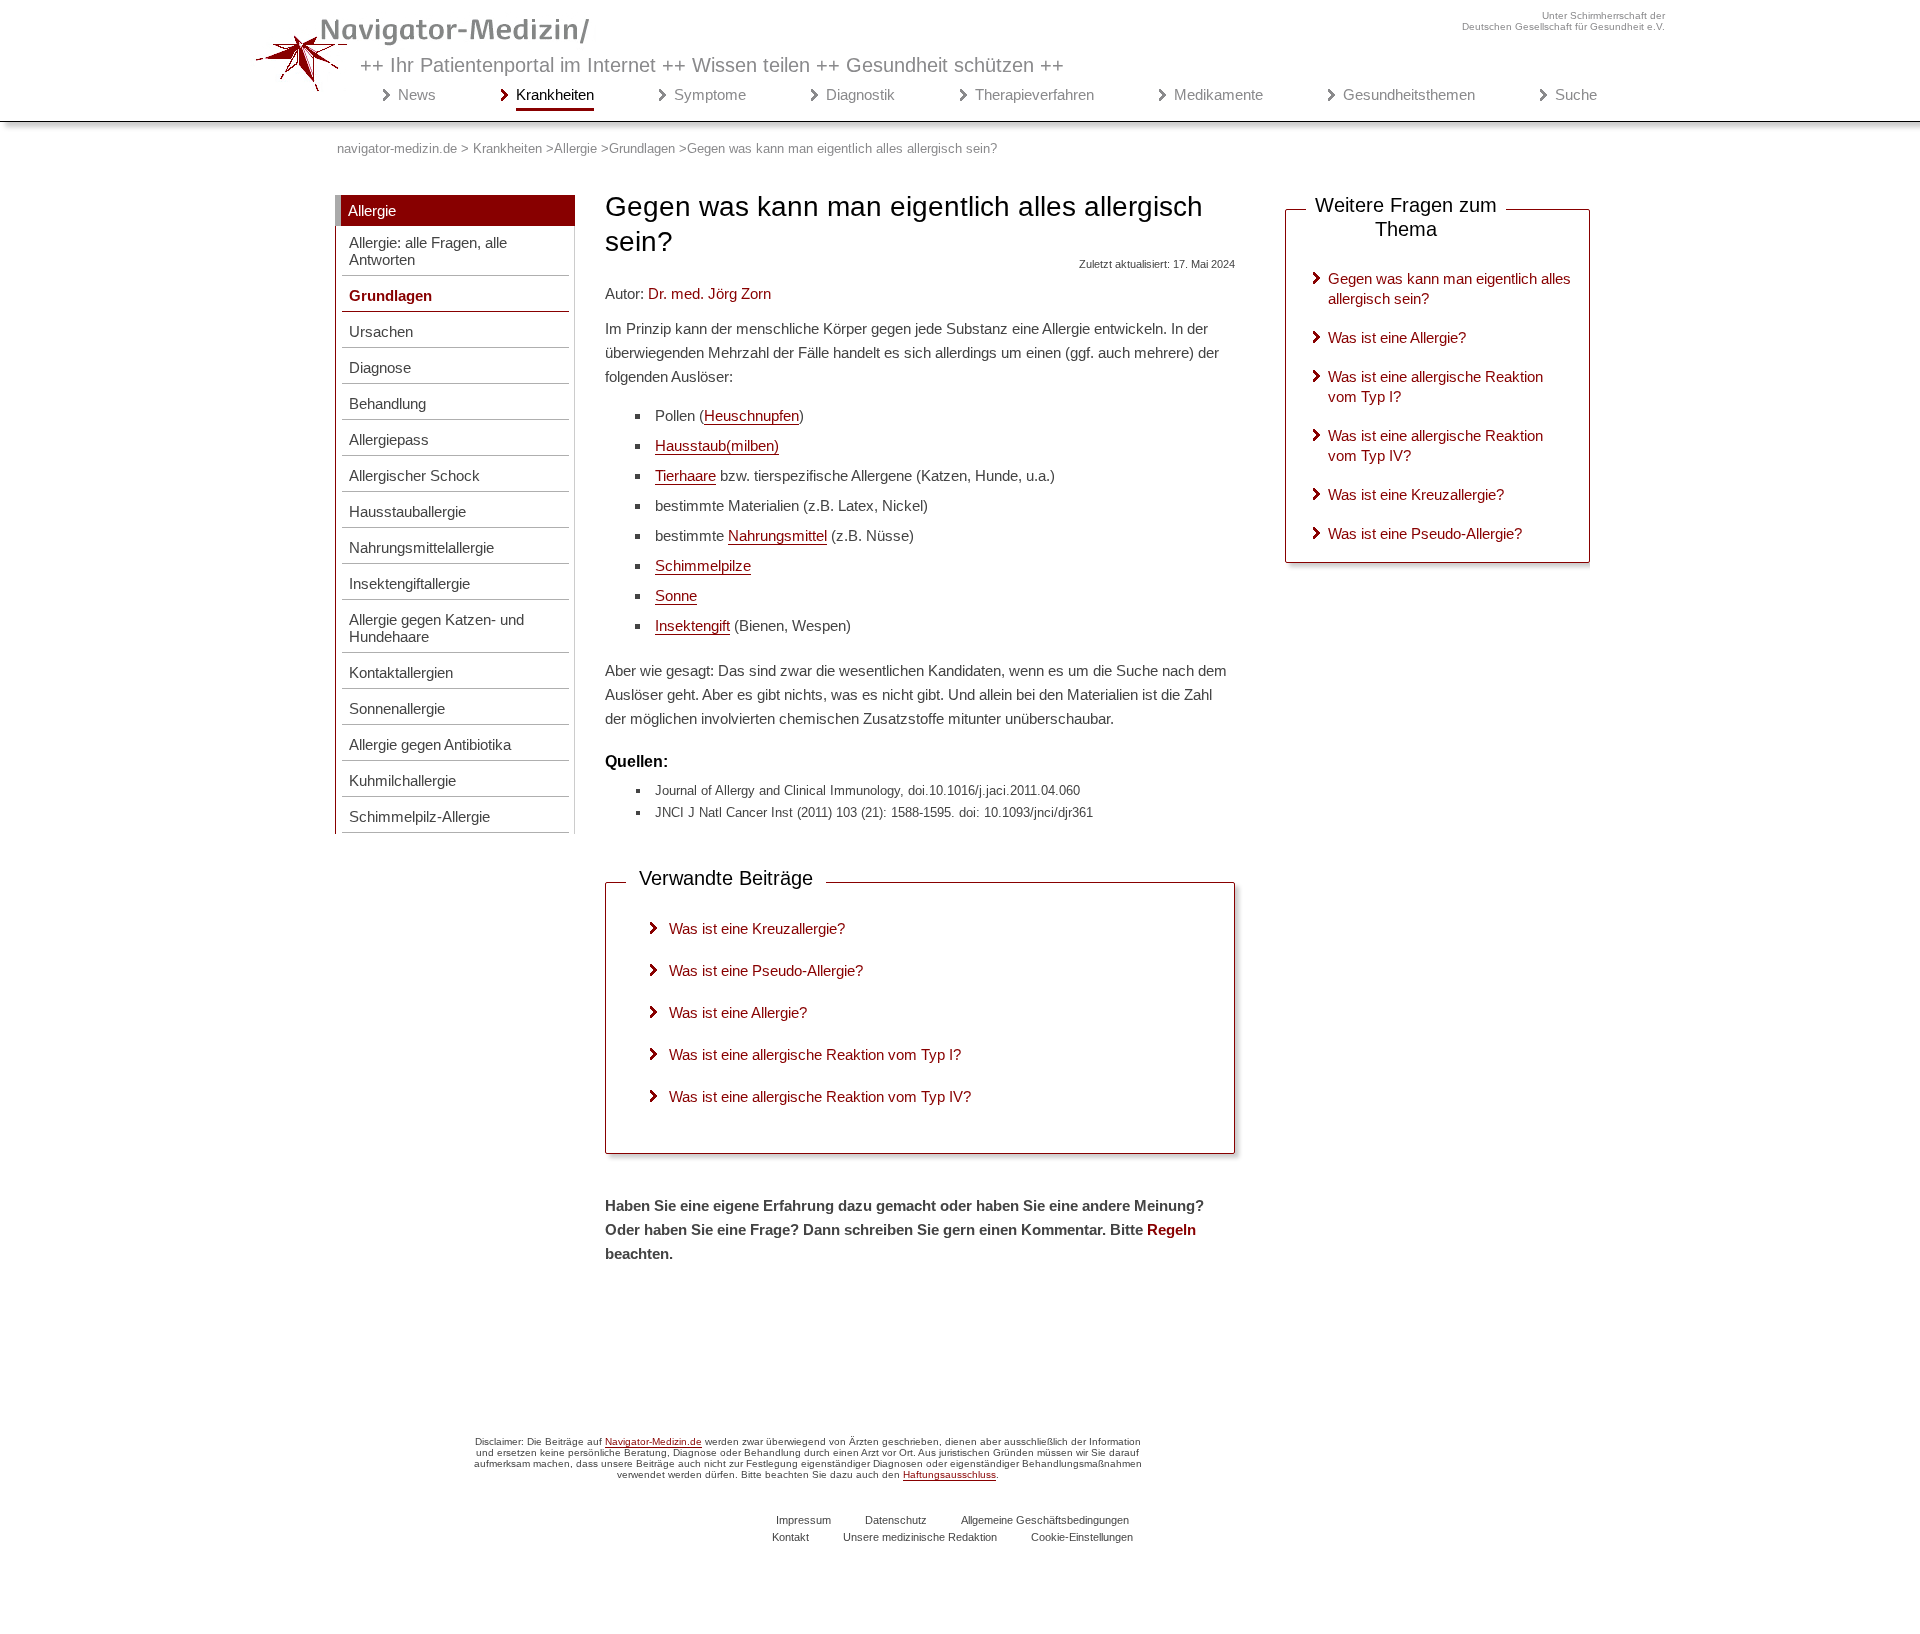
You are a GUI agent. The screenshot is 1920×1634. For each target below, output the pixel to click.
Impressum (803, 1520)
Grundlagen (390, 295)
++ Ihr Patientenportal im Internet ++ (712, 65)
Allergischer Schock (414, 475)
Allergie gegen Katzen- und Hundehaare (436, 628)
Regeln (1171, 1229)
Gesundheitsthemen (1409, 94)
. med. (709, 293)
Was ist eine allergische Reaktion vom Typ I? (815, 1054)
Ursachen (381, 331)
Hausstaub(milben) (717, 445)
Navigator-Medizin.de (653, 1441)
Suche (1576, 94)
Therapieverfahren (1034, 94)
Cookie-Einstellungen (1082, 1537)
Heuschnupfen (751, 415)
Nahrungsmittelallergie (421, 547)
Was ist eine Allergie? (738, 1012)
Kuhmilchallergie (402, 780)
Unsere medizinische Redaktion (920, 1537)
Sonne (676, 595)
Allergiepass (389, 439)
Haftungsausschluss (949, 1474)
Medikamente (1218, 94)
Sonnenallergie (397, 708)
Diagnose (380, 367)
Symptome (710, 94)
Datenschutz (896, 1520)
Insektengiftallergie (409, 583)
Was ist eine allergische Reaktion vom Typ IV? (820, 1096)
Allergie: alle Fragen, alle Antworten (428, 251)
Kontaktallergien (401, 672)
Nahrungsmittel (777, 535)
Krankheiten (555, 94)
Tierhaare (685, 475)
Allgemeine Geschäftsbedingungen (1045, 1520)
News (417, 94)
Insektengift (692, 625)
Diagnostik (860, 94)
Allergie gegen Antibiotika (430, 744)
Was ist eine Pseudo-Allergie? (766, 970)
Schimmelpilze (703, 565)
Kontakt (790, 1537)
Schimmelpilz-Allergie (419, 816)
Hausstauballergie (407, 511)
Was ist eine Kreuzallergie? (757, 928)
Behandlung (387, 403)
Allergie (372, 210)
